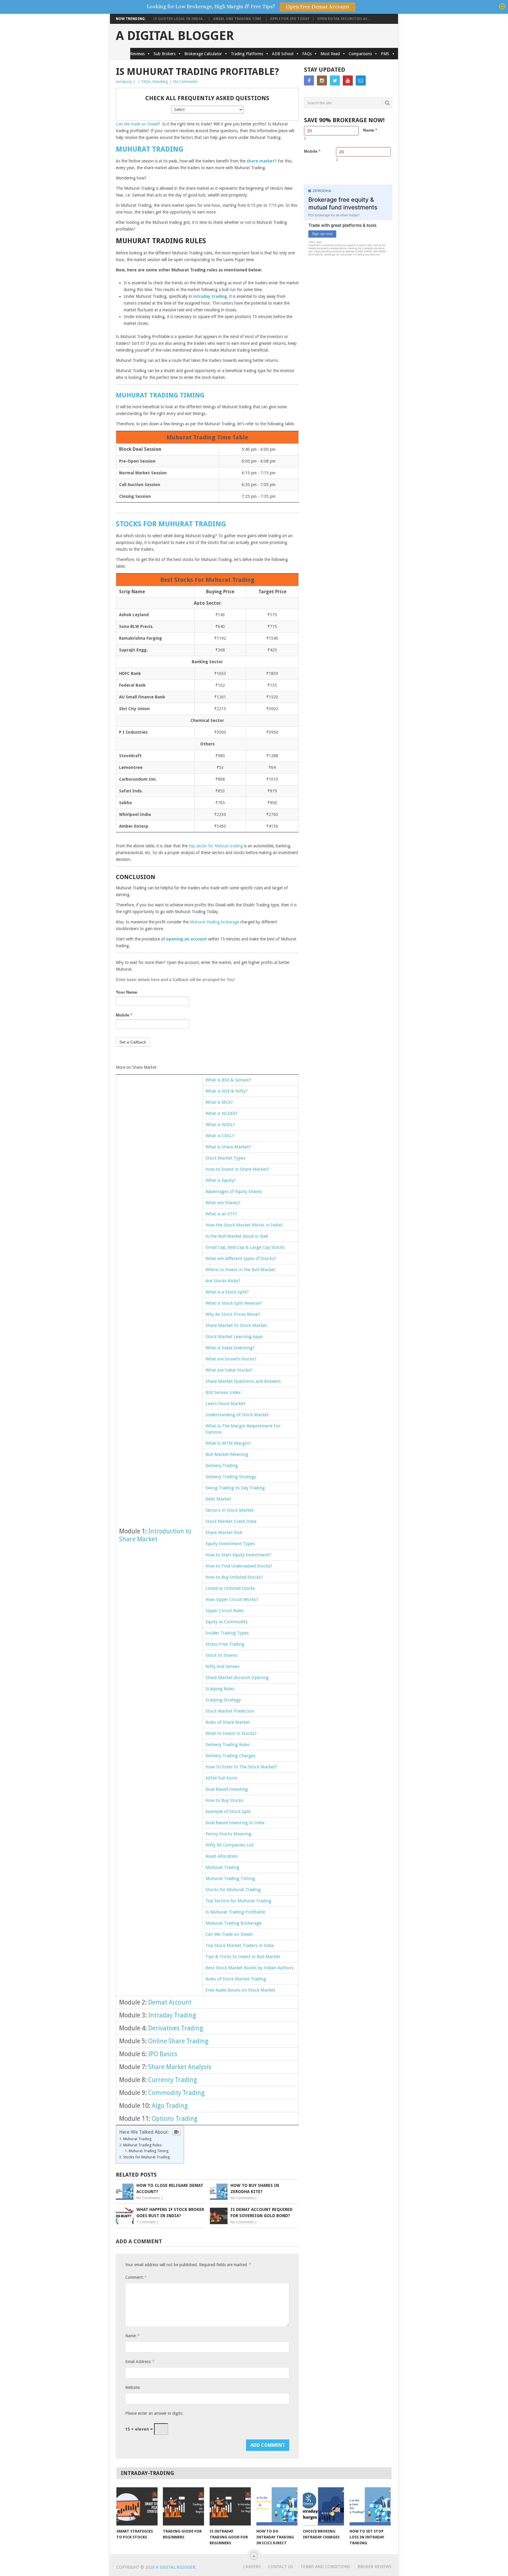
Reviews (137, 54)
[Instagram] (322, 80)
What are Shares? (223, 1203)
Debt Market (218, 1499)
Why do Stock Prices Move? (233, 1314)
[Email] (361, 80)
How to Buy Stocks (224, 1800)
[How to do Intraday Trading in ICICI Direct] (277, 2506)
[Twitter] (335, 80)
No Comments (186, 82)
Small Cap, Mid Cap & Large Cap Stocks (245, 1247)
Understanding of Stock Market (237, 1415)
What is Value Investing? (230, 1348)
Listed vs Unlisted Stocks (230, 1588)
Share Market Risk (224, 1533)
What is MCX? (219, 1102)
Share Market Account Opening (237, 1678)
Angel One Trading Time (238, 19)
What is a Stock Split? (227, 1292)
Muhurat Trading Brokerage (234, 1923)
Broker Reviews (375, 2567)
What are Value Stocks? (229, 1370)
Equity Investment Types (230, 1544)
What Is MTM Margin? (228, 1443)
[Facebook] (309, 80)
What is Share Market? (228, 1147)
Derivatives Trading (176, 2028)
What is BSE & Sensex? (228, 1080)
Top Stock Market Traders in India (240, 1945)
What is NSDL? (220, 1125)
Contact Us (281, 2567)
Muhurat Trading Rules (143, 2145)
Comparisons (360, 54)
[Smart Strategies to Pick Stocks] (137, 2506)
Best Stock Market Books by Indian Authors (249, 1968)
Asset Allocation (222, 1856)
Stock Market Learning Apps (234, 1337)
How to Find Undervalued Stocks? (239, 1566)
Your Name (127, 992)
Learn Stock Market (225, 1404)
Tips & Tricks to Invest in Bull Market (243, 1957)
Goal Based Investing (227, 1789)
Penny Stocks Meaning (228, 1834)
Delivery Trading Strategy (231, 1477)
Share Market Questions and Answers (243, 1381)
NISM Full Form (221, 1778)
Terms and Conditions (325, 2567)
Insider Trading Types (227, 1633)
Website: (133, 2387)
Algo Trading (170, 2106)
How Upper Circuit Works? (232, 1599)
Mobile (124, 1015)
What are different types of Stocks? (241, 1258)
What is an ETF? (221, 1214)
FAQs (307, 54)
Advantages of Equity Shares (234, 1192)
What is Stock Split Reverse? (234, 1303)
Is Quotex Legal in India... (179, 19)
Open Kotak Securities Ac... (344, 19)
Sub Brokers (164, 54)
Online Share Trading (178, 2041)
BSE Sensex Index (223, 1392)
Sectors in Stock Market (230, 1510)
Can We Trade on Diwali (229, 1934)
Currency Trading (173, 2080)
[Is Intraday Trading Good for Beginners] (230, 2506)
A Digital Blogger (175, 36)
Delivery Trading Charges (230, 1756)
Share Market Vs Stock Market (236, 1325)
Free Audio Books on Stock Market (240, 1990)
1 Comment (146, 2222)
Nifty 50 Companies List (230, 1845)
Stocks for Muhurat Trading (233, 1890)
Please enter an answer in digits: (154, 2413)
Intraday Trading (172, 2015)
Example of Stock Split (228, 1812)
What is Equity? (221, 1180)
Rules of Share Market (228, 1722)
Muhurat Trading (222, 1867)
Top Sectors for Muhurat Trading (238, 1901)
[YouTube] (348, 80)
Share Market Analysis (180, 2067)
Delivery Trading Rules (228, 1745)
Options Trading (175, 2119)
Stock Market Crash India (231, 1521)
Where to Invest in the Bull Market (240, 1270)
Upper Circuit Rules (225, 1611)
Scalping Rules (220, 1689)
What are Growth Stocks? (231, 1359)
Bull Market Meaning (227, 1454)
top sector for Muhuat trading (216, 846)
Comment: (136, 2277)
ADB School (283, 54)
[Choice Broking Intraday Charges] (323, 2506)
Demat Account (170, 2002)
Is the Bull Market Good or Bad (237, 1236)
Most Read (330, 54)
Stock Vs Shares (221, 1655)
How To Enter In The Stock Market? (241, 1767)
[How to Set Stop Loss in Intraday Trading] (370, 2506)
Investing (160, 82)
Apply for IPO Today (290, 19)
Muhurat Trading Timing (230, 1878)
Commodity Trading (176, 2093)
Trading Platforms (247, 54)
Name (370, 130)
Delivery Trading (222, 1466)
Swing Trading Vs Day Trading (235, 1488)
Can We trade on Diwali (137, 124)
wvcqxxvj (124, 82)
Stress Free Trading (225, 1644)
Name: (132, 2336)
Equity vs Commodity (227, 1622)
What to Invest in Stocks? (231, 1733)
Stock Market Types (225, 1158)
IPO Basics (163, 2054)
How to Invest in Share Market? (237, 1169)
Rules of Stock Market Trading (236, 1979)
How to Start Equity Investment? (238, 1555)
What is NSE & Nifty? (227, 1091)
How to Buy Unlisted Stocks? (234, 1577)
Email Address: (140, 2361)
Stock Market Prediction (230, 1711)
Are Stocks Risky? (223, 1281)
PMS (385, 54)
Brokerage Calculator (203, 54)
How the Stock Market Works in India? (244, 1225)
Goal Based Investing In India (235, 1823)
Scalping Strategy (223, 1700)
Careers (252, 2567)
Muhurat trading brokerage (214, 922)
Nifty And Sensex (223, 1666)
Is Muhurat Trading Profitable (235, 1912)
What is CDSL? (220, 1136)
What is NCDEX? (222, 1113)
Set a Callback (133, 1042)
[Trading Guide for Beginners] (183, 2506)
